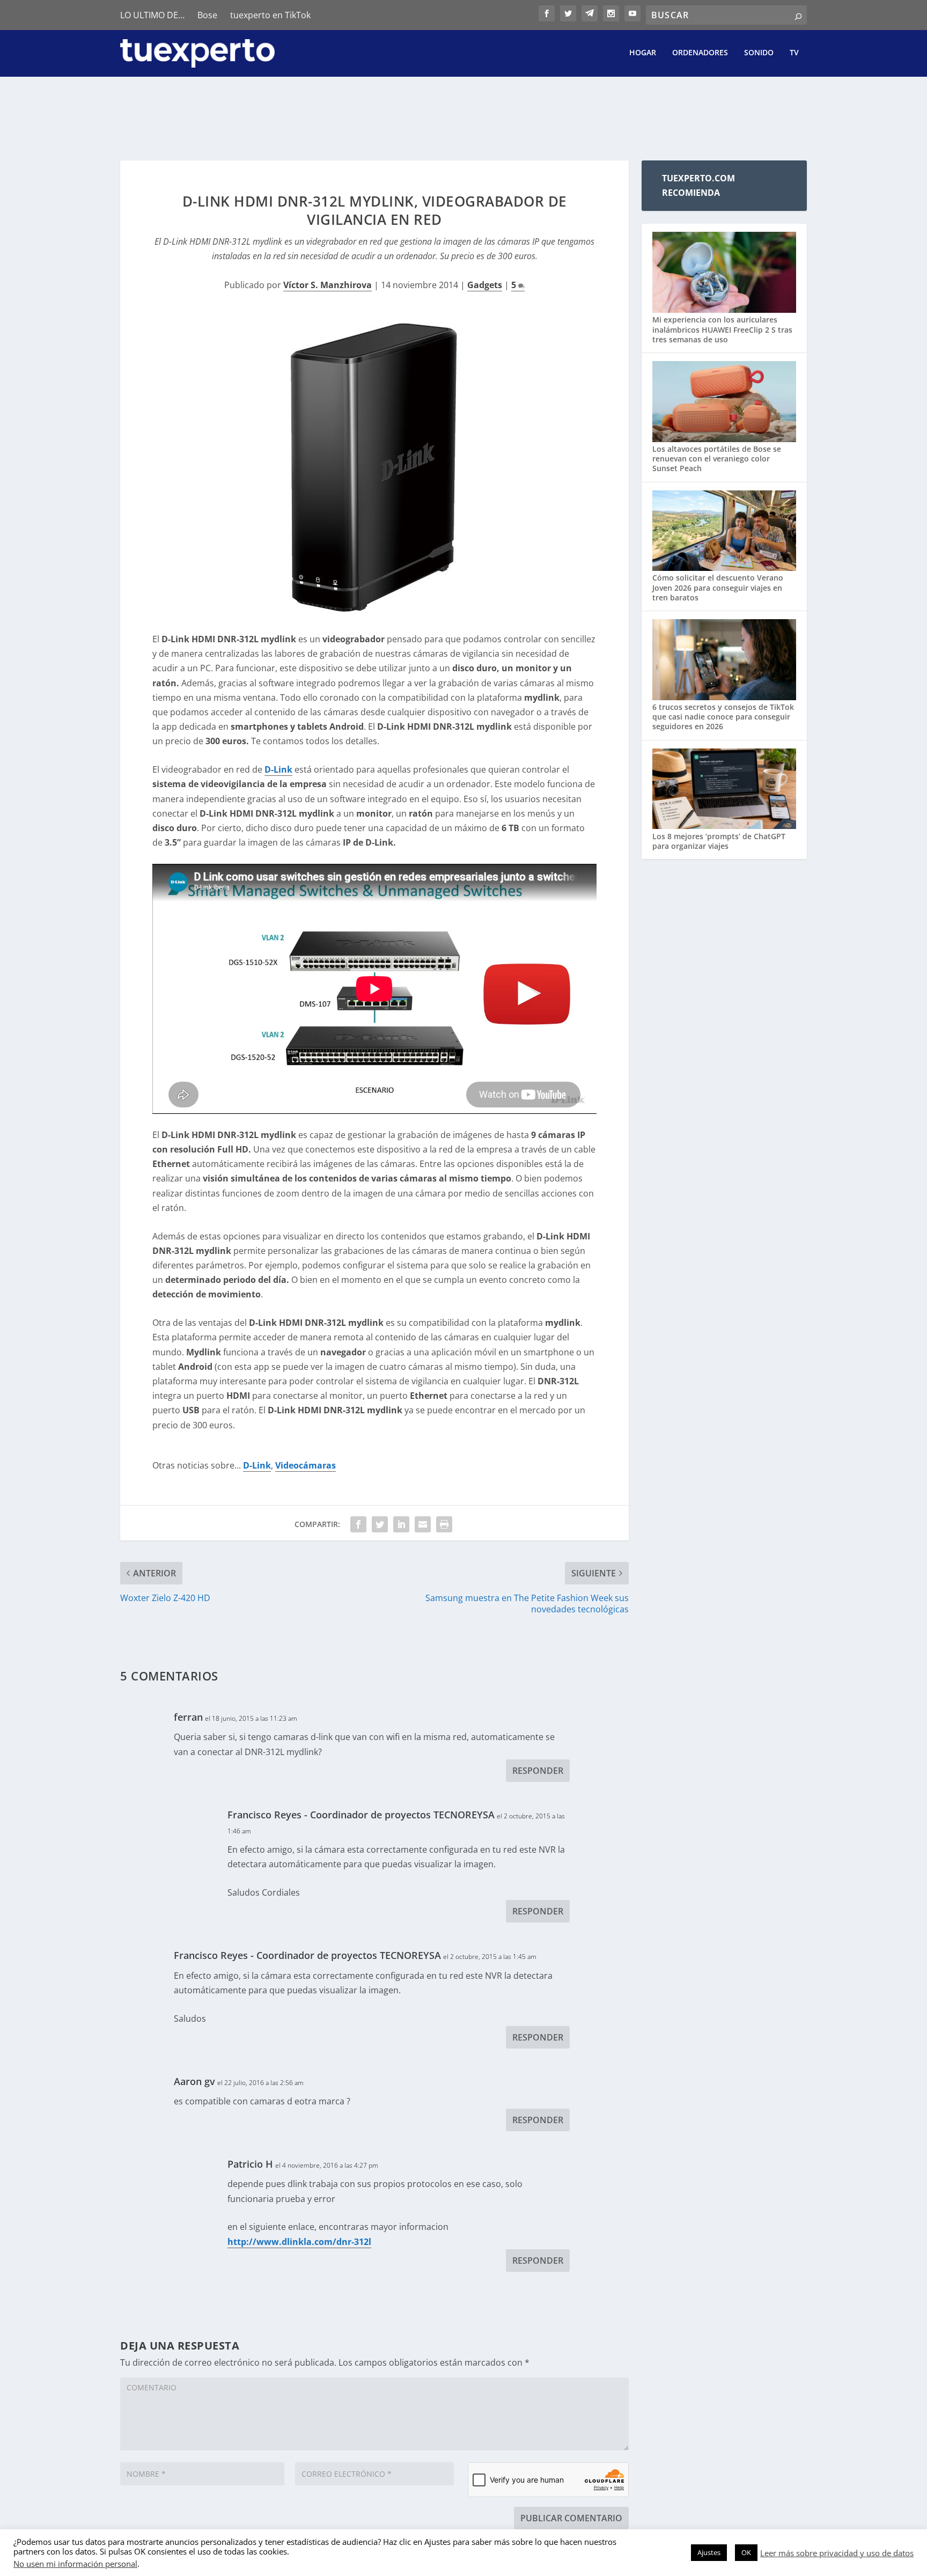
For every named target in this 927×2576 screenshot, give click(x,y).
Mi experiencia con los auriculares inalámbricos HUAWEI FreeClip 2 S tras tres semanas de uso (722, 329)
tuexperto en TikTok (270, 15)
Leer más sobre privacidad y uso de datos (837, 2553)
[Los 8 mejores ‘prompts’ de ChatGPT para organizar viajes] (724, 790)
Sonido (759, 53)
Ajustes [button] (709, 2552)
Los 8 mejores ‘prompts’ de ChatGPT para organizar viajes (719, 841)
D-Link (278, 769)
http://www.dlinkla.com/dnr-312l (299, 2242)
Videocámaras (306, 1465)
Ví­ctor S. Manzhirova (328, 285)
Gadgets (485, 285)
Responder (538, 1771)
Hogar (643, 53)
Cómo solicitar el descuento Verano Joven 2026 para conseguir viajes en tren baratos (718, 587)
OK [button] (746, 2552)
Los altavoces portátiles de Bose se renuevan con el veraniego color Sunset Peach (717, 458)
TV (794, 53)
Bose (207, 15)
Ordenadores (700, 53)
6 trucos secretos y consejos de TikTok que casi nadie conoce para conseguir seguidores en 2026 (723, 717)
